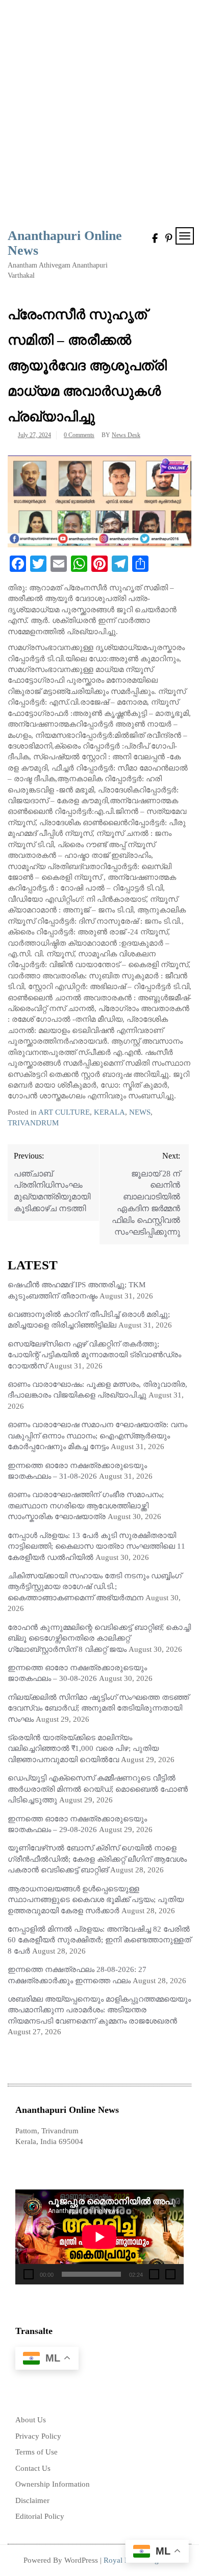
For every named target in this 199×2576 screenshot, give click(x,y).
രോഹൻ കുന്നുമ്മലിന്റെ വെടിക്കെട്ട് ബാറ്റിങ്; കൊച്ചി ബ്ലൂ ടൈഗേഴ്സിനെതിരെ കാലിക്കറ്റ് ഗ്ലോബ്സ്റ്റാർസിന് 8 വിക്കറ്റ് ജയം (99, 1638)
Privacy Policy (38, 2436)
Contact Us (33, 2468)
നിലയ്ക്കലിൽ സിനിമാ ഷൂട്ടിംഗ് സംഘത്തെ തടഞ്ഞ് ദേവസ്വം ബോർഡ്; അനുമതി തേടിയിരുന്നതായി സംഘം (98, 1708)
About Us (31, 2420)
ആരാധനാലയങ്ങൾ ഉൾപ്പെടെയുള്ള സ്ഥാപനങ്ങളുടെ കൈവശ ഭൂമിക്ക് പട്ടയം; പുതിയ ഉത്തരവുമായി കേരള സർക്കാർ (96, 1900)
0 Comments (79, 435)
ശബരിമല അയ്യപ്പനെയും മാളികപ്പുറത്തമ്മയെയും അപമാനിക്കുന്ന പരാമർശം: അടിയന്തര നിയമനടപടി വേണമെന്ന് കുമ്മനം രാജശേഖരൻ (99, 2010)
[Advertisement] (99, 115)
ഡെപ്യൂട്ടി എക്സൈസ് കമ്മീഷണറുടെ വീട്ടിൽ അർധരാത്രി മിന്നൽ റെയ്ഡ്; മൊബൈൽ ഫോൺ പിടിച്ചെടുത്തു (98, 1789)
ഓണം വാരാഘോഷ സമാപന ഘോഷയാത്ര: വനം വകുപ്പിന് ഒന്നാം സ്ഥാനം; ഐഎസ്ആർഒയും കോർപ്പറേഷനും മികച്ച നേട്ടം (97, 1436)
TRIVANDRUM (33, 1123)
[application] (99, 2237)
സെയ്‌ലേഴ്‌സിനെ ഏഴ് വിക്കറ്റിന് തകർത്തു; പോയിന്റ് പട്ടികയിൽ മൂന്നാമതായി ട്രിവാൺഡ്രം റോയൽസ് (94, 1355)
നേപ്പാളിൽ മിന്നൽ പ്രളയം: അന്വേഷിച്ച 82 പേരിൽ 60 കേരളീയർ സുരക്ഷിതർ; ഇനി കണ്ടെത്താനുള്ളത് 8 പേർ (99, 1940)
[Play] (29, 2274)
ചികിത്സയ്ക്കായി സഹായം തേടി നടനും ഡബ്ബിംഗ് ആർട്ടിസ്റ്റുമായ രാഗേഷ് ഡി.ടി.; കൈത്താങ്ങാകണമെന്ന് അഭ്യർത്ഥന (95, 1587)
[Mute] (154, 2274)
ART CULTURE (64, 1112)
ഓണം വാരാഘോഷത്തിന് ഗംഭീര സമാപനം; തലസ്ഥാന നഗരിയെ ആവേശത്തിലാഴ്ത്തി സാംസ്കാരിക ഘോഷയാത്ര (86, 1506)
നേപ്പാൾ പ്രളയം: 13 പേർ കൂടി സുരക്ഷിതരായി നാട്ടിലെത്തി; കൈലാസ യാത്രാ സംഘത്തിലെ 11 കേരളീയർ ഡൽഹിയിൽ (96, 1546)
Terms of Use (36, 2452)
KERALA (109, 1112)
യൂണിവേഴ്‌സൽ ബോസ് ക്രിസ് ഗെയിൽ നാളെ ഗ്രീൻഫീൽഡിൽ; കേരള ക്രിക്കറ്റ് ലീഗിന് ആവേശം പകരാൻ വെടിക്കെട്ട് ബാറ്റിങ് (97, 1859)
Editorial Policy (40, 2516)
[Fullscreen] (170, 2274)
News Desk (126, 435)
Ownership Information (53, 2484)
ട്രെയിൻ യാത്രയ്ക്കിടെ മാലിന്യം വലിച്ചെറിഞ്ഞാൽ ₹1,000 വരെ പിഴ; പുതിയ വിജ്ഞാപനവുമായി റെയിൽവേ (83, 1749)
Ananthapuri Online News (65, 243)
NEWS (140, 1112)
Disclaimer (32, 2500)
